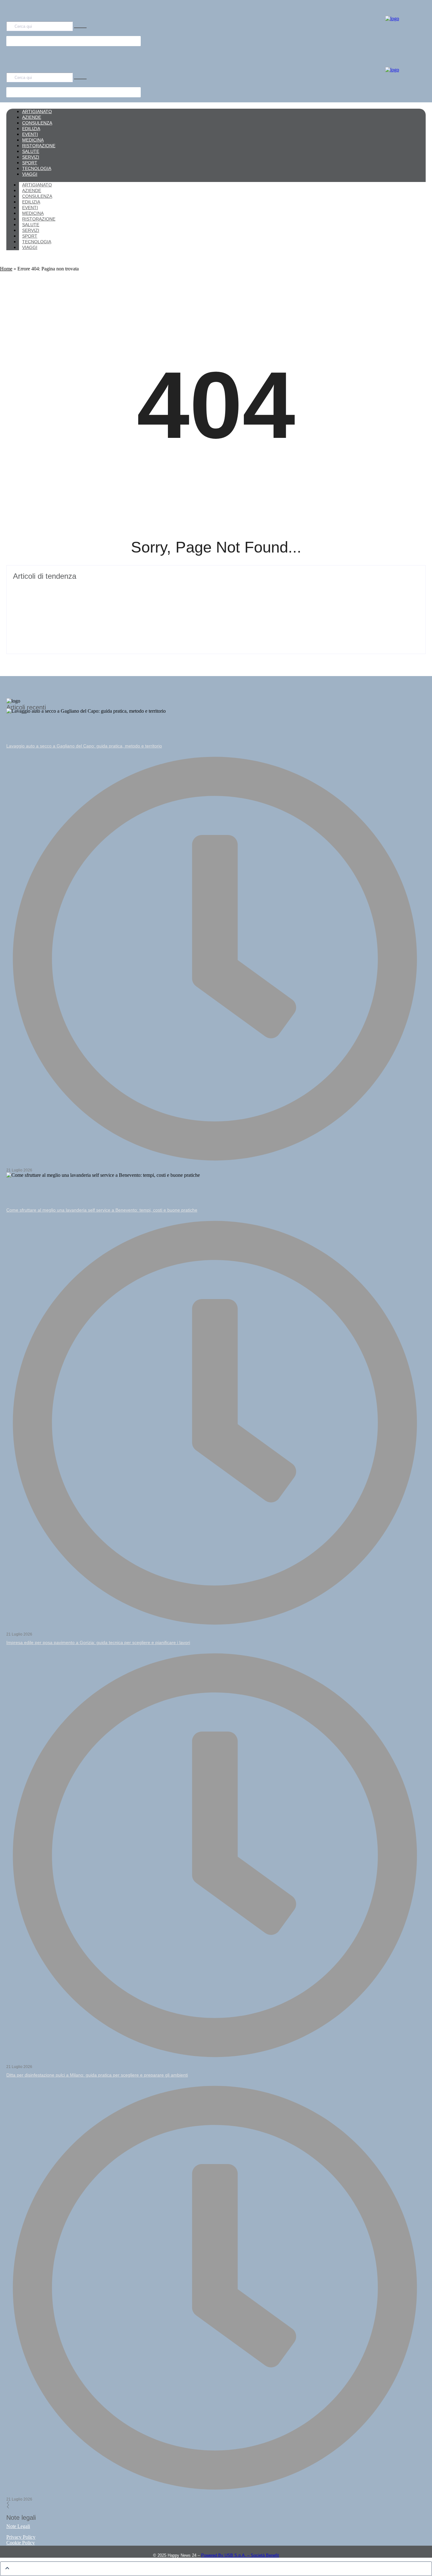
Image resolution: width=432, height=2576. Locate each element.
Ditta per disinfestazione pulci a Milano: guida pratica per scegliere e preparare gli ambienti (97, 2075)
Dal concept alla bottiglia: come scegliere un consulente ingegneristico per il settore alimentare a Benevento (155, 616)
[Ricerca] (80, 28)
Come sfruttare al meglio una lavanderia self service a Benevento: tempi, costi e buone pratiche (102, 1210)
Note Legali (18, 2526)
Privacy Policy (21, 2537)
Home (6, 269)
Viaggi (30, 247)
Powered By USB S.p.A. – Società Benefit (240, 2555)
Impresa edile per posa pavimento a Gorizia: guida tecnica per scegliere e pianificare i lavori (98, 1642)
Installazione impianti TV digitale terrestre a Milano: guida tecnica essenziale (115, 587)
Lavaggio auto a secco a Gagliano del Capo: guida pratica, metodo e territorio (84, 746)
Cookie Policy (21, 2543)
